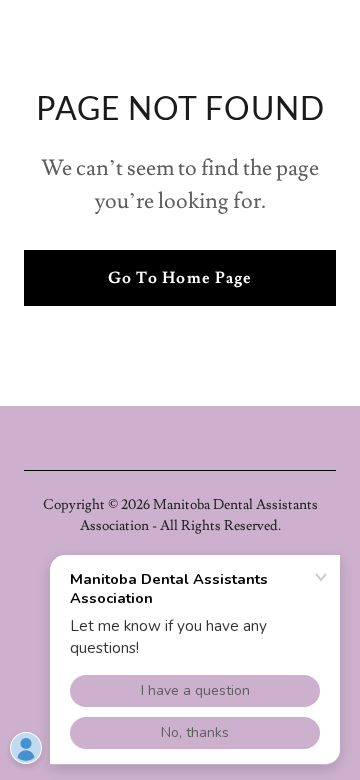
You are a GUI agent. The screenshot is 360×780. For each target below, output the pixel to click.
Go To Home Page (179, 278)
